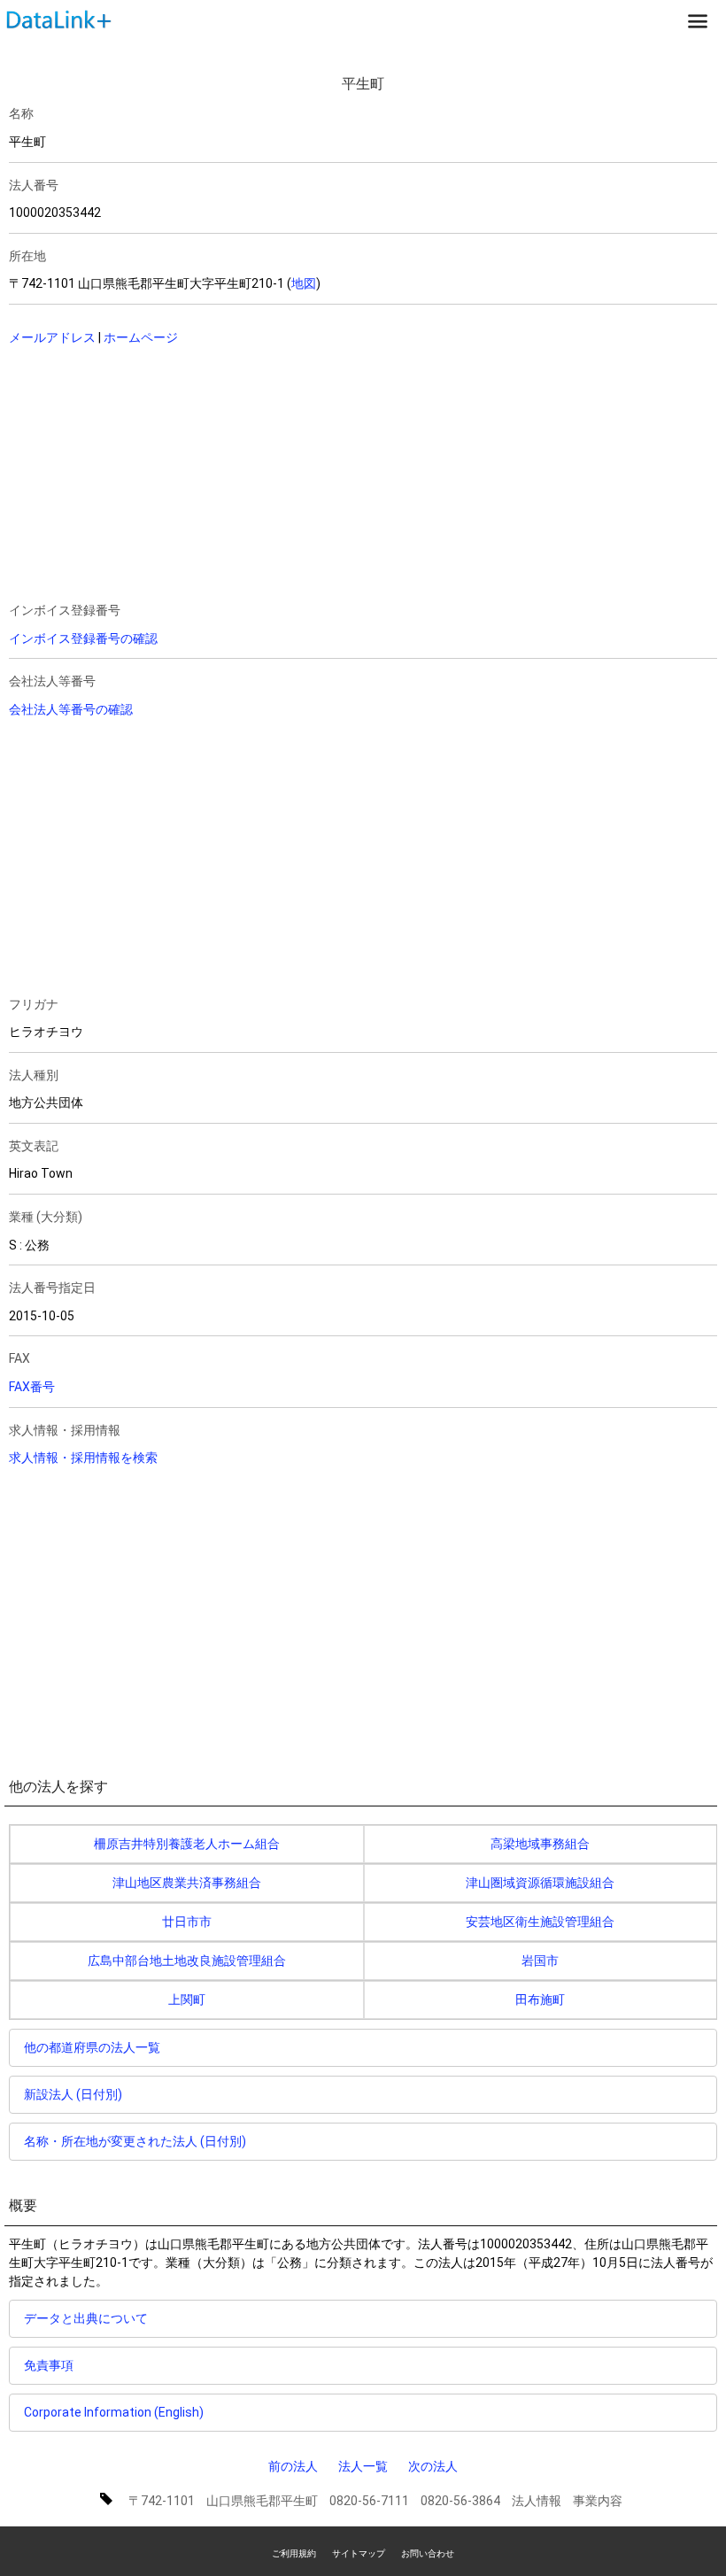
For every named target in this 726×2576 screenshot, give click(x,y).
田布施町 (540, 2000)
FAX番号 (32, 1387)
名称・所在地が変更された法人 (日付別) (135, 2141)
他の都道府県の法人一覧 (92, 2047)
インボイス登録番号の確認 (83, 638)
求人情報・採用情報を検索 (83, 1458)
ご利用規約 (294, 2553)
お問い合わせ (428, 2553)
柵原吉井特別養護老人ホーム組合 (187, 1844)
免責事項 (49, 2365)
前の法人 (293, 2466)
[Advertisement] (194, 476)
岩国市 (540, 1961)
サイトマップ (359, 2553)
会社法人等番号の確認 (71, 709)
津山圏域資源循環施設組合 (540, 1883)
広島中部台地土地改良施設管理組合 (187, 1961)
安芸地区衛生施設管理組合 (540, 1922)
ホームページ (141, 337)
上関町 (187, 2000)
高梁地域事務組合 (540, 1844)
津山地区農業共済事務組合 (187, 1883)
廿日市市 (187, 1922)
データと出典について (86, 2318)
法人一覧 (363, 2466)
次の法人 (433, 2466)
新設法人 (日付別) (73, 2094)
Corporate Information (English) (114, 2412)
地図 (304, 283)
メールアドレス (52, 337)
